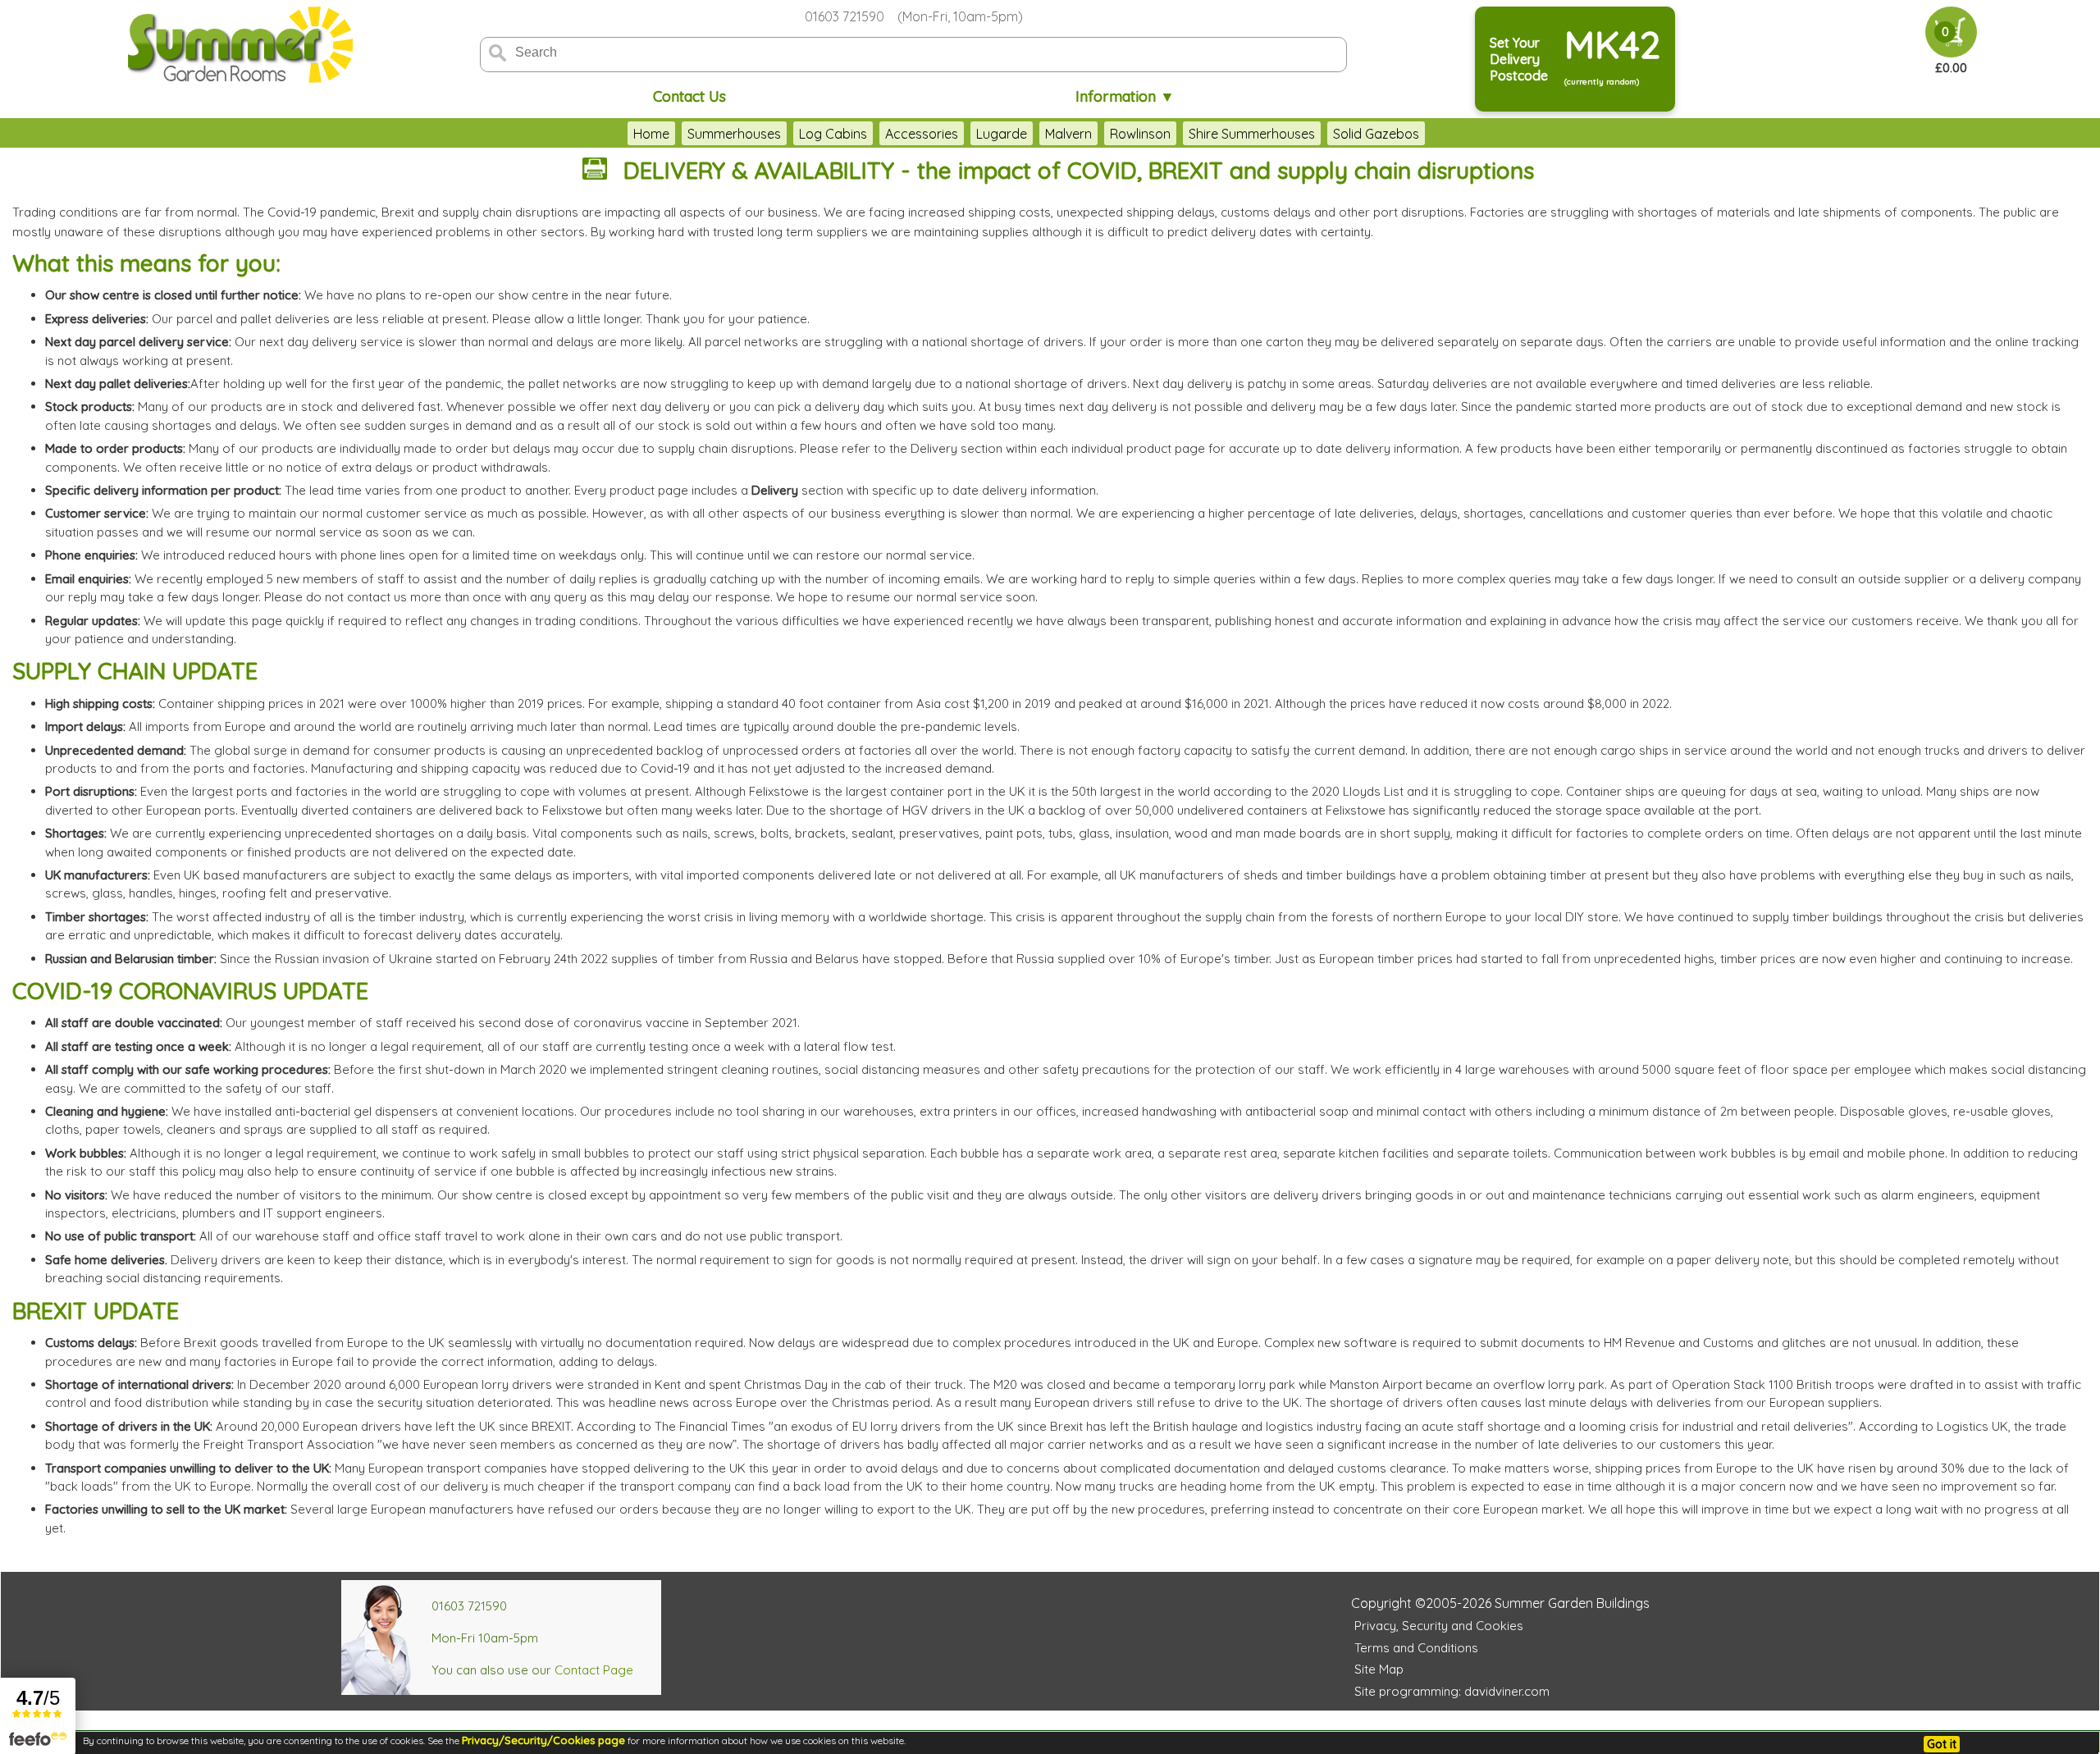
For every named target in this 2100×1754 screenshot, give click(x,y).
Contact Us (689, 96)
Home (651, 134)
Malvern (1068, 134)
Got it (1942, 1744)
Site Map (1379, 1669)
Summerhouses (734, 134)
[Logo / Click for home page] (238, 46)
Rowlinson (1140, 134)
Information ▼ (1125, 96)
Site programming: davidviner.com (1452, 1691)
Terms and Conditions (1416, 1648)
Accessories (922, 134)
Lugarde (1002, 134)
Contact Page (594, 1670)
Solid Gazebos (1376, 134)
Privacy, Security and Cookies (1439, 1626)
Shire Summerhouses (1252, 134)
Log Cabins (833, 134)
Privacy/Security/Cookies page (543, 1740)
